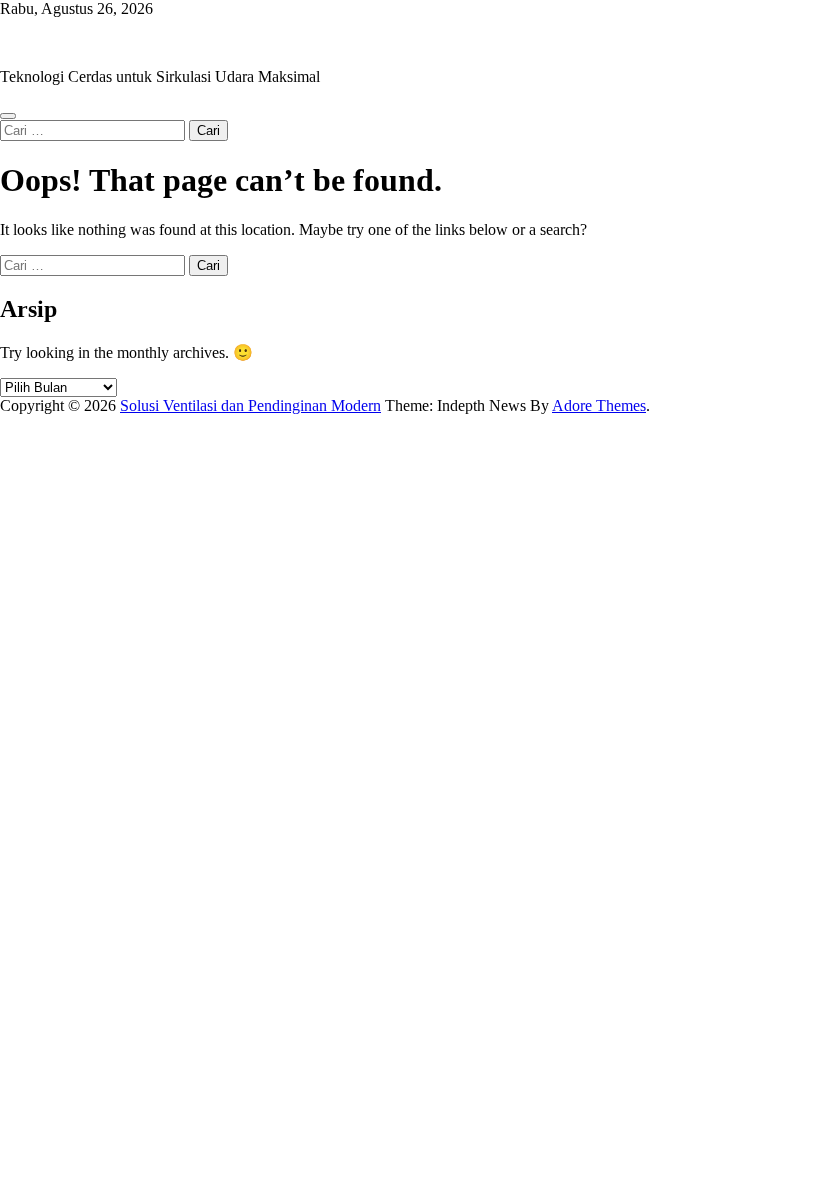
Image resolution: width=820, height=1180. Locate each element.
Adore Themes (599, 405)
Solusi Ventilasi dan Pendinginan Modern (130, 42)
